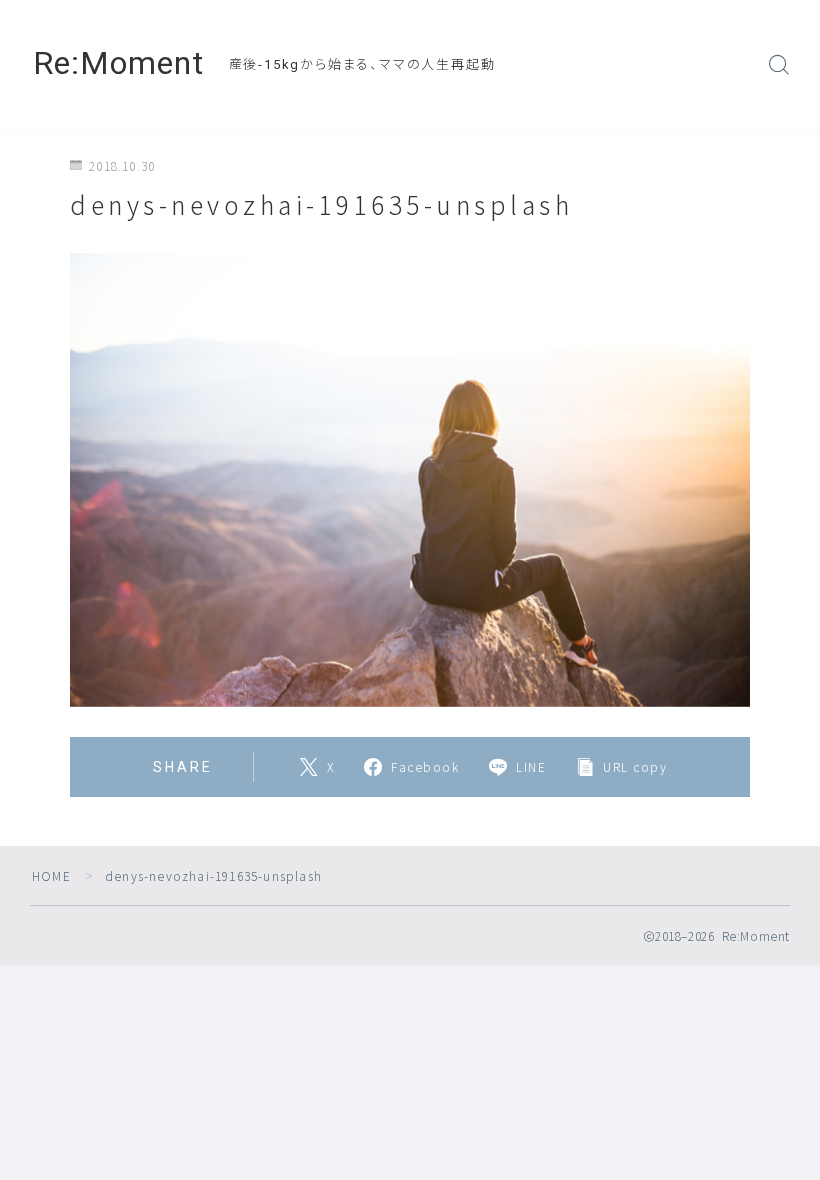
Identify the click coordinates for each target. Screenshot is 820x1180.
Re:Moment (118, 63)
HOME (51, 875)
